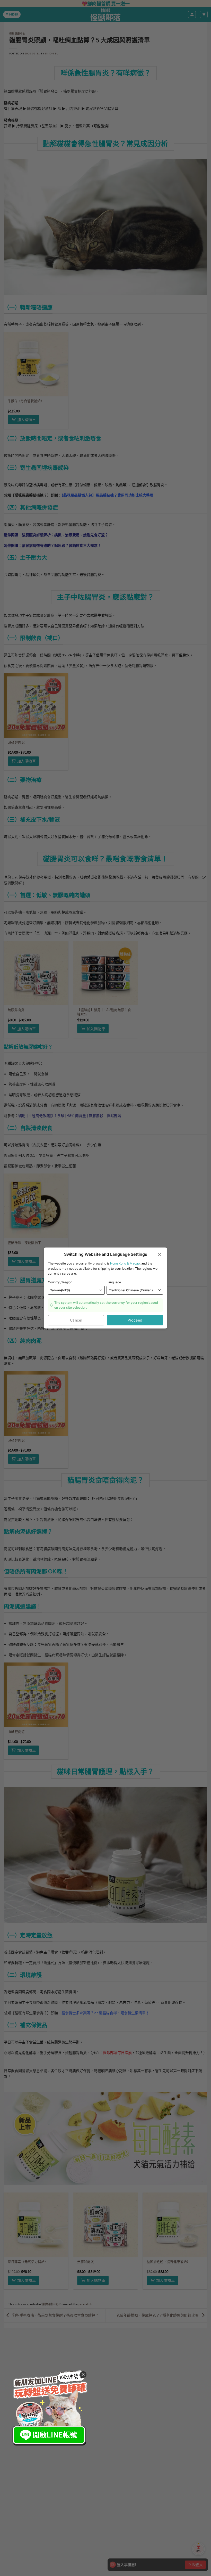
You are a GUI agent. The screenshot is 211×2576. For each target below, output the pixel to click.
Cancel (76, 1320)
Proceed (135, 1320)
